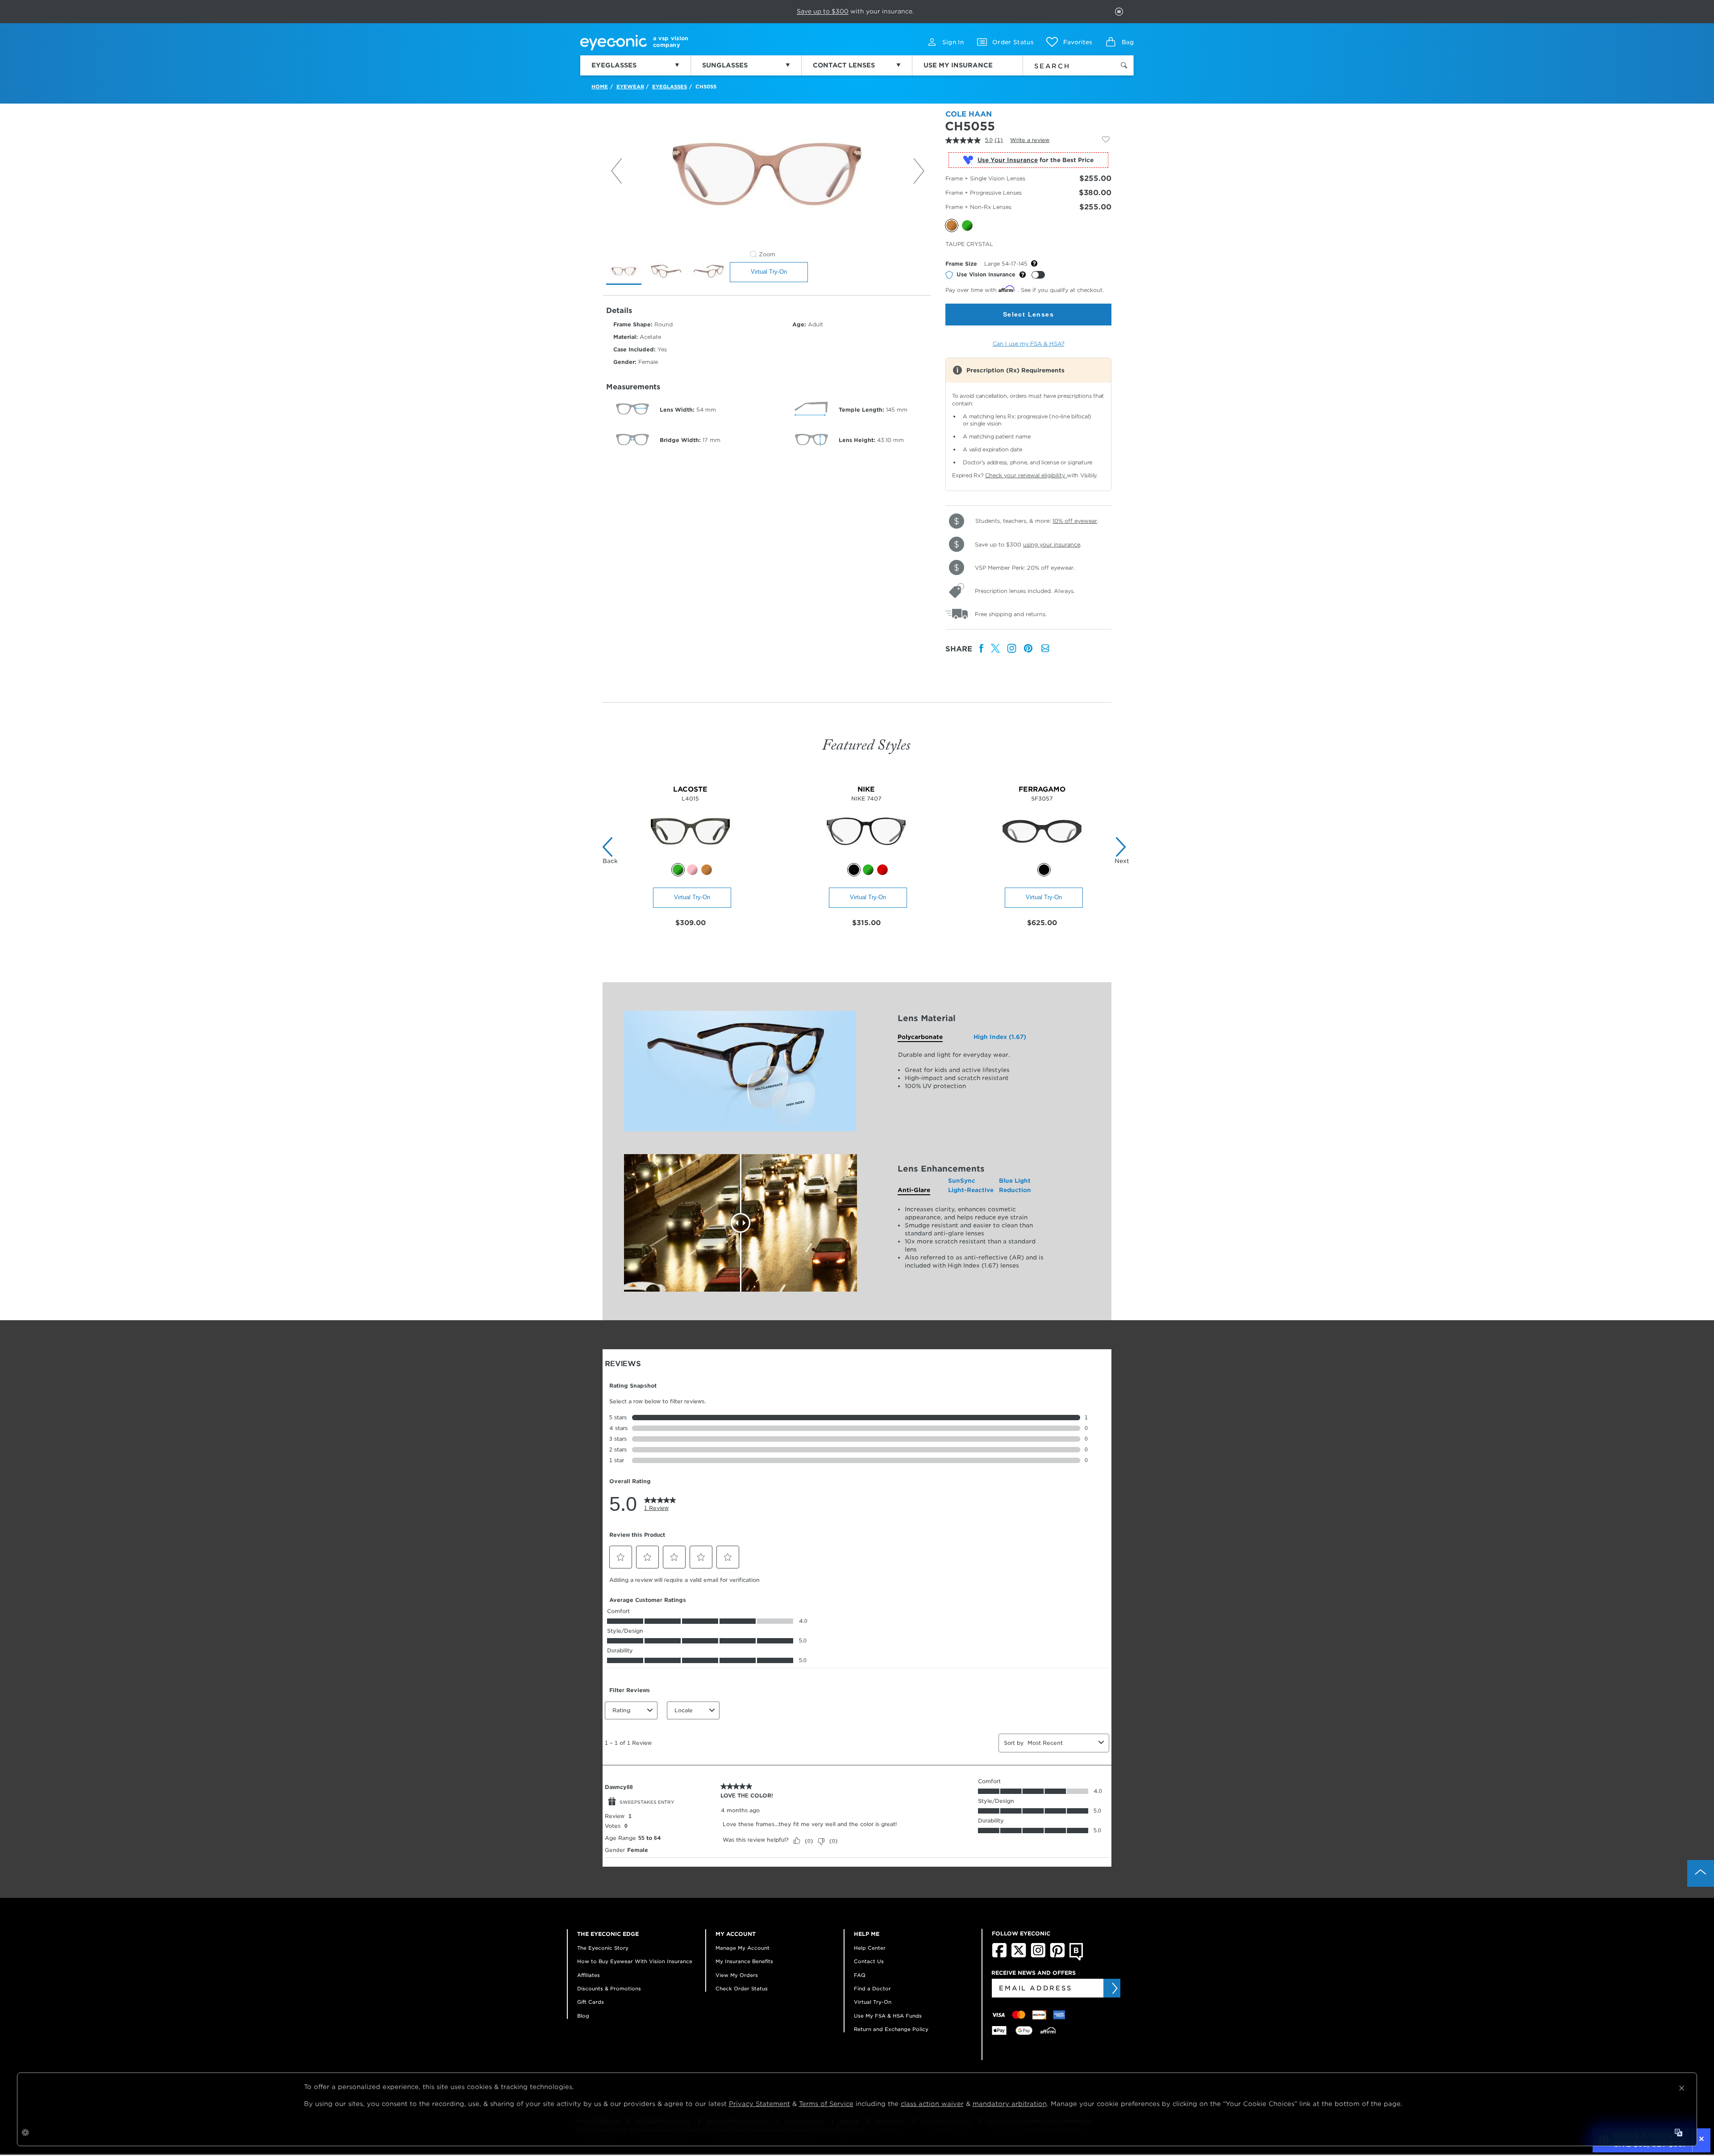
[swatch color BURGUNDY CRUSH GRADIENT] (882, 870)
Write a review (1030, 140)
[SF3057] (1042, 858)
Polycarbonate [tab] (920, 1037)
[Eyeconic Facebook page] (999, 1956)
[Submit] (1114, 1988)
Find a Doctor (872, 1989)
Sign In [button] (953, 42)
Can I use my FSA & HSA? (1029, 344)
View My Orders (737, 1975)
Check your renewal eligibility (1026, 475)
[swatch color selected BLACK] (854, 870)
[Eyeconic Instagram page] (1038, 1956)
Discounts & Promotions (609, 1989)
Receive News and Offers (1034, 1973)
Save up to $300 (823, 11)
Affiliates (589, 1975)
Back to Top (1701, 1873)
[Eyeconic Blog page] (1076, 1959)
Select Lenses (1028, 314)
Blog (583, 2016)
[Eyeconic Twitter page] (1019, 1956)
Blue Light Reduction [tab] (1015, 1185)
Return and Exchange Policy (891, 2029)
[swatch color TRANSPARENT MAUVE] (692, 870)
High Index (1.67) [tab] (1000, 1037)
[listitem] (982, 649)
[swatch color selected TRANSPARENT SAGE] (678, 870)
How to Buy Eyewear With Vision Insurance (635, 1961)
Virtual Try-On (769, 272)
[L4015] (690, 858)
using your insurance (1052, 544)
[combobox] (1063, 64)
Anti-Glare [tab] (914, 1190)
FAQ (860, 1975)
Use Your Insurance (1008, 160)
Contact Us (869, 1961)
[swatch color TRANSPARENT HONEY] (707, 870)
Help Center (870, 1948)
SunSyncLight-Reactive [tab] (971, 1185)
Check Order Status (742, 1989)
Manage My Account (743, 1948)
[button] (1069, 42)
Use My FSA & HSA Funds (888, 2016)
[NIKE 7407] (866, 858)
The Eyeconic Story (603, 1948)
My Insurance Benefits (744, 1961)
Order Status (1013, 42)
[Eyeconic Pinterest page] (1057, 1956)
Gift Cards (591, 2002)
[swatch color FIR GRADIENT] (868, 870)
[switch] (1038, 275)
